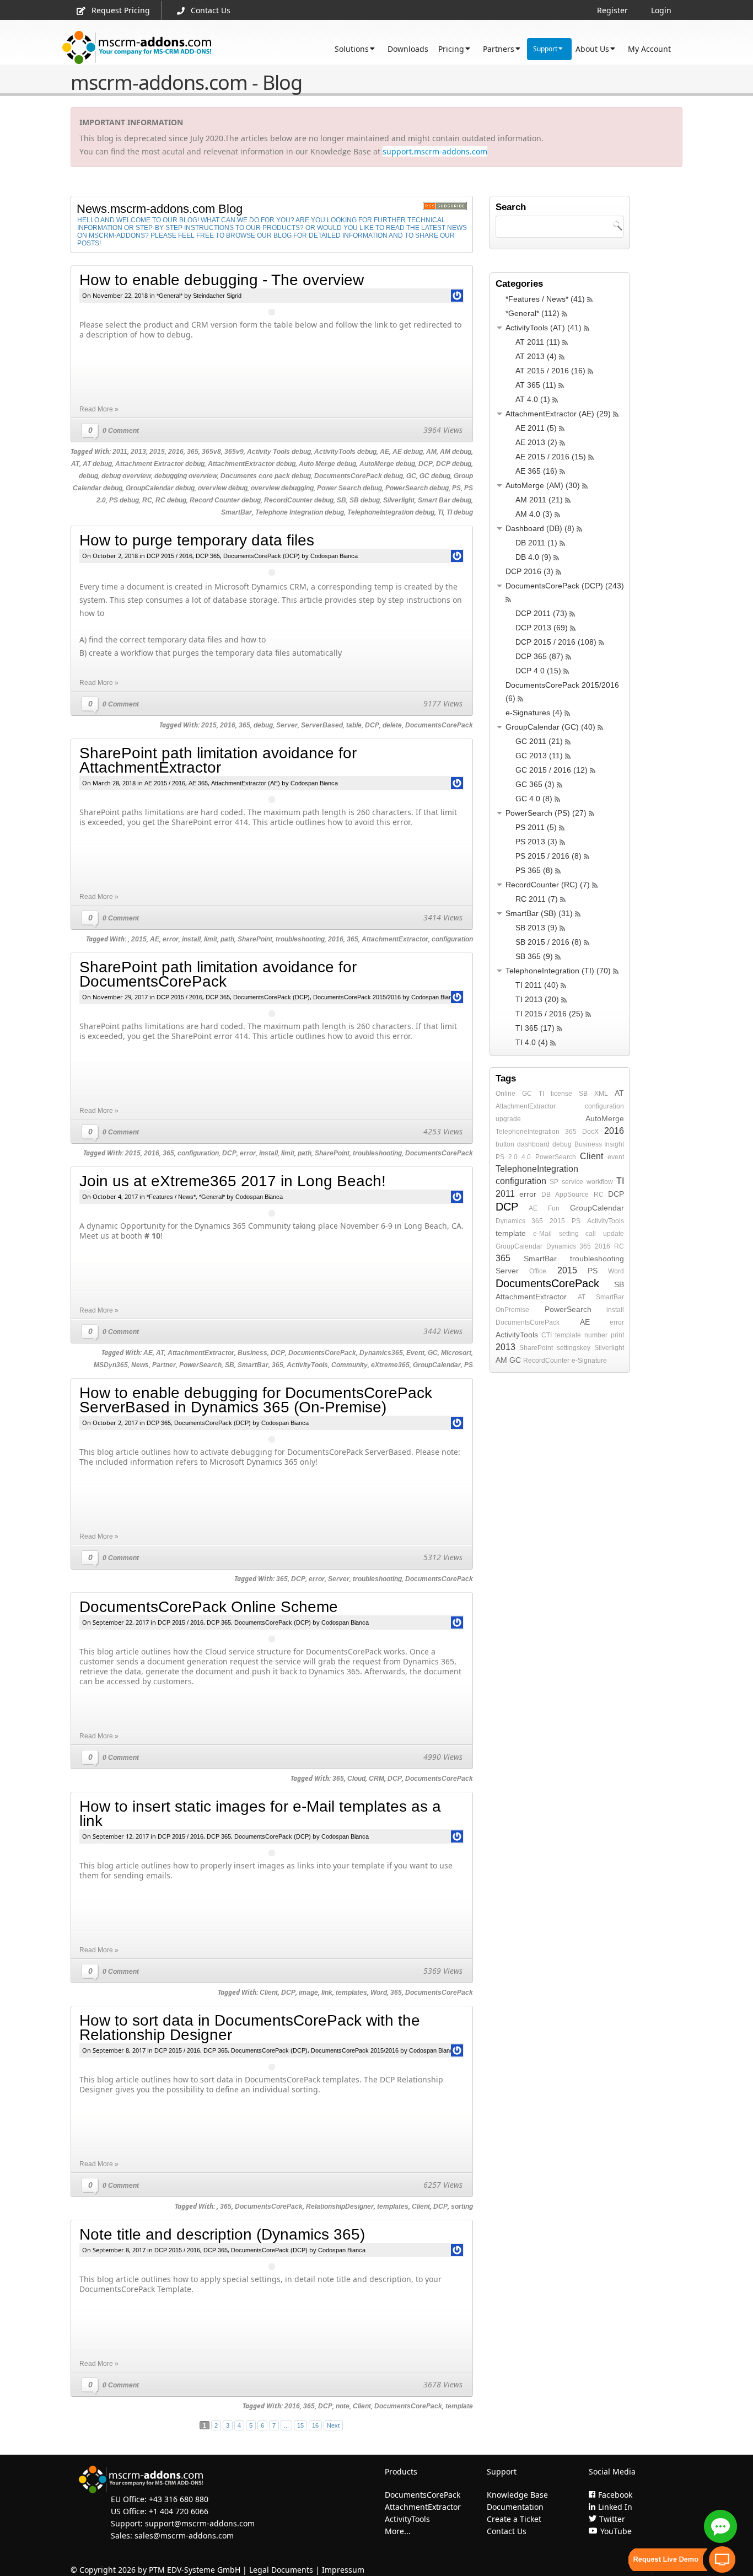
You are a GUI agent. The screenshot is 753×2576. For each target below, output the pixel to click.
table (354, 725)
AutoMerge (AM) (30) (543, 485)
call (591, 1234)
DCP (426, 464)
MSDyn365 (111, 1365)
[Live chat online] (720, 2526)
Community (349, 1365)
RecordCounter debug (299, 500)
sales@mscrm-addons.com (184, 2535)
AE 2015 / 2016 (165, 783)
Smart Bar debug (445, 500)
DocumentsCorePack (439, 725)
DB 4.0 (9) (533, 557)
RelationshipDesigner (340, 2207)
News (140, 1365)
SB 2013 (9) (536, 928)
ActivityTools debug (345, 452)
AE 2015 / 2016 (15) (551, 457)
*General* (170, 296)
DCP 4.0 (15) (538, 671)
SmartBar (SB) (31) (539, 913)
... (286, 2425)
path (227, 939)
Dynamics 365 (519, 1221)
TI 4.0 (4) (532, 1042)
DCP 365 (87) (539, 656)
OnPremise (512, 1310)
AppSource (572, 1195)
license (561, 1094)
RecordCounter (546, 1361)
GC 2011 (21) (539, 741)
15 (300, 2425)
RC (147, 500)
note (343, 2406)
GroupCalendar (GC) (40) (550, 727)
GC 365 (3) (535, 784)
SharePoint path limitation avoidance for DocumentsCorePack (218, 974)
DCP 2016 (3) (529, 571)
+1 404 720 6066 (179, 2511)
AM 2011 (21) (539, 500)
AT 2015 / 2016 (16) (550, 371)
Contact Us (211, 10)
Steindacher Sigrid (217, 296)
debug (88, 476)
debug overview (126, 476)
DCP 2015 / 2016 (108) (556, 642)
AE (384, 452)
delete (392, 725)
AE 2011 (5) (536, 428)
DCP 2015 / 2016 (170, 556)
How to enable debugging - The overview (222, 280)
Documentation (515, 2507)
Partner (164, 1365)
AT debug (97, 464)
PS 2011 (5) (536, 827)
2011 (120, 452)
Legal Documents (281, 2570)
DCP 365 (208, 556)
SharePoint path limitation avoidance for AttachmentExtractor (218, 760)
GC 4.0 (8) (534, 799)
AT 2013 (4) (536, 356)
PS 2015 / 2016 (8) (548, 856)
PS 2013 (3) (536, 842)
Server (287, 725)
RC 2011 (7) (537, 899)
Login (661, 10)
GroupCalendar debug (160, 488)
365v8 (211, 452)
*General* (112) (533, 313)
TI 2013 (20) (537, 999)
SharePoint (255, 939)
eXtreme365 (390, 1365)
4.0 (526, 1157)
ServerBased (322, 725)
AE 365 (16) (536, 471)
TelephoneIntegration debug (391, 512)
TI (440, 512)
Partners (499, 49)
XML (601, 1094)
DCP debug (454, 464)
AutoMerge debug (387, 464)
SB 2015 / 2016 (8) (548, 942)
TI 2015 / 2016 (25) (549, 1014)
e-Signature (589, 1361)
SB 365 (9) (534, 956)
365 (193, 452)
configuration (452, 939)
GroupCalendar (437, 1365)
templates (351, 1993)
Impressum (343, 2570)
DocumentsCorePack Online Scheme (209, 1607)
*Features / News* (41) (545, 299)
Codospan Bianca (334, 556)
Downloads (408, 49)
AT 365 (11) (536, 385)
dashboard (533, 1144)
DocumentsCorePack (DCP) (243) (565, 586)
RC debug (171, 500)
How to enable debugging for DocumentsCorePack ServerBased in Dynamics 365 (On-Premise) (256, 1400)
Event (415, 1353)
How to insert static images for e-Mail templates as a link (260, 1814)
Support (545, 49)
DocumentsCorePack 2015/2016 (357, 997)
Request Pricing (121, 10)
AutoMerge (605, 1118)
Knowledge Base (517, 2495)
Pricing (451, 49)
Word (379, 1993)
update (614, 1234)
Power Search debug (349, 488)
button (505, 1144)
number (596, 1335)
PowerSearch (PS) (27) (546, 813)
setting (569, 1234)
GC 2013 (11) (539, 756)
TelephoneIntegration (528, 1132)
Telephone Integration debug (300, 512)
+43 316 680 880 (179, 2499)
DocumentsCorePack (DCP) (262, 556)
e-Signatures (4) (534, 713)
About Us (592, 49)
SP (554, 1182)
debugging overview (186, 476)
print (617, 1335)
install (191, 939)
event (616, 1157)
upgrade (508, 1119)
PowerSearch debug (417, 488)
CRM (376, 1779)
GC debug (435, 476)
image (308, 1993)
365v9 (234, 452)
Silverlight (399, 500)
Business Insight (599, 1144)
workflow (600, 1182)
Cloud (356, 1779)
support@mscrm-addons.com (200, 2523)
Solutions (352, 49)
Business (252, 1353)
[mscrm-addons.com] (137, 48)
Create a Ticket (514, 2519)
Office (538, 1271)
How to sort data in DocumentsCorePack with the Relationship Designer (250, 2028)
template (459, 2406)
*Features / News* (171, 1197)
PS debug (124, 500)
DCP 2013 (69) (542, 628)
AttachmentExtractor (395, 939)
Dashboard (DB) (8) (540, 528)
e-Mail (542, 1234)
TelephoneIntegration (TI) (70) (558, 971)
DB (546, 1195)
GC (411, 476)
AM (431, 452)
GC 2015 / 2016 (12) (552, 770)
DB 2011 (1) (536, 543)
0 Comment (121, 431)
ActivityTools (307, 1365)
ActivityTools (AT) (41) (544, 328)
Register (612, 10)
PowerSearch (200, 1365)
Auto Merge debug (327, 464)
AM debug (456, 452)
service (572, 1182)
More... (398, 2531)
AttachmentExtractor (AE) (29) (558, 414)
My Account (649, 49)
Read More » (99, 409)
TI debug (460, 512)
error (171, 939)
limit (211, 939)
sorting (462, 2207)
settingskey (574, 1348)
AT (75, 464)
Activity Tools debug (279, 452)
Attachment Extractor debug (160, 464)
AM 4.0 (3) (534, 514)
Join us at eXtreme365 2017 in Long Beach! (233, 1181)
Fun (554, 1208)
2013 (138, 452)
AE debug (408, 452)
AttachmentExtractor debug (252, 464)
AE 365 (198, 783)
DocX (590, 1132)
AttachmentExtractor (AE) (246, 783)
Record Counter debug (225, 500)
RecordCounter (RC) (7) (548, 885)
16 (315, 2425)
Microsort (456, 1353)
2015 (157, 452)
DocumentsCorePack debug (359, 476)
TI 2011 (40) (537, 985)
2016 (176, 452)
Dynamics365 (381, 1353)
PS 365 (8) (534, 870)
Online (505, 1094)
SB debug (365, 500)
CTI (547, 1335)
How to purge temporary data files (197, 540)
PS (456, 488)
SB (341, 500)
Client (269, 1993)
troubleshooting (300, 939)
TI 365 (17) (535, 1028)
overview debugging (282, 488)
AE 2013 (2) (536, 442)
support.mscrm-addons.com (435, 151)
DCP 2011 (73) (541, 613)
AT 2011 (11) (538, 342)
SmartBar (236, 512)
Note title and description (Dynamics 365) (222, 2234)
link (327, 1993)
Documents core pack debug (266, 476)
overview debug (223, 488)
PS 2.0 (507, 1157)
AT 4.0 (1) (533, 399)
